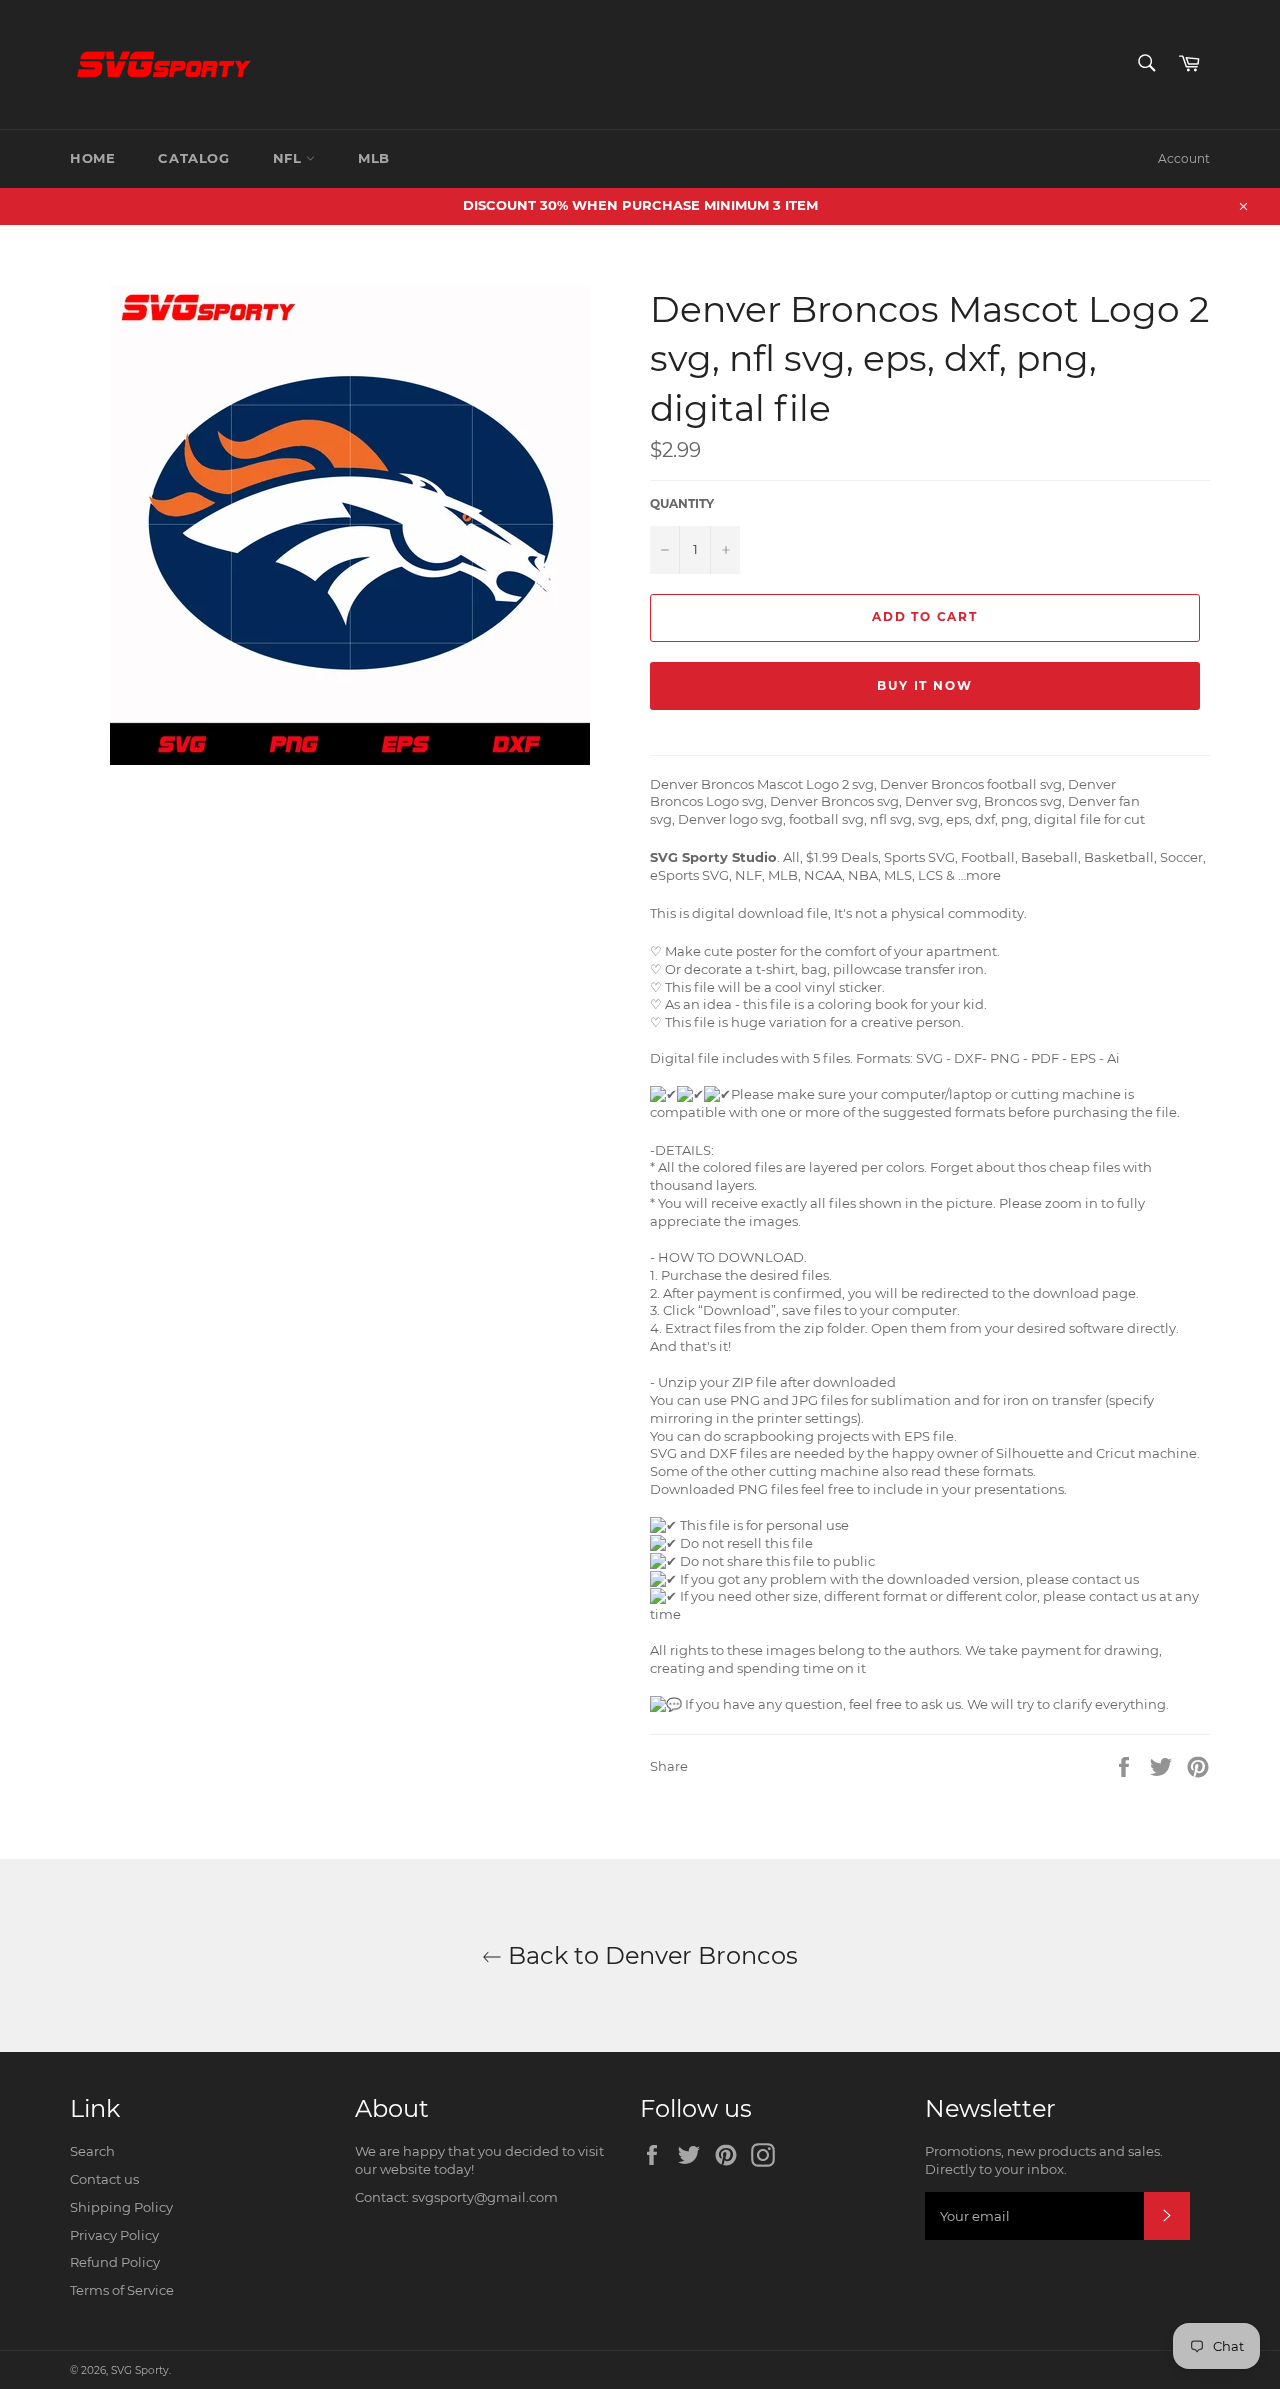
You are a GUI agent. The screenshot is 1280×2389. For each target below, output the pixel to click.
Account (1184, 158)
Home (92, 158)
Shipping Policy (121, 2207)
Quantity (682, 503)
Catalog (193, 158)
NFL (289, 158)
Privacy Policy (114, 2235)
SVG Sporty (140, 2370)
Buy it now (924, 685)
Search (92, 2151)
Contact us (104, 2179)
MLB (374, 158)
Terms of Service (122, 2290)
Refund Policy (115, 2262)
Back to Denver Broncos (650, 1955)
